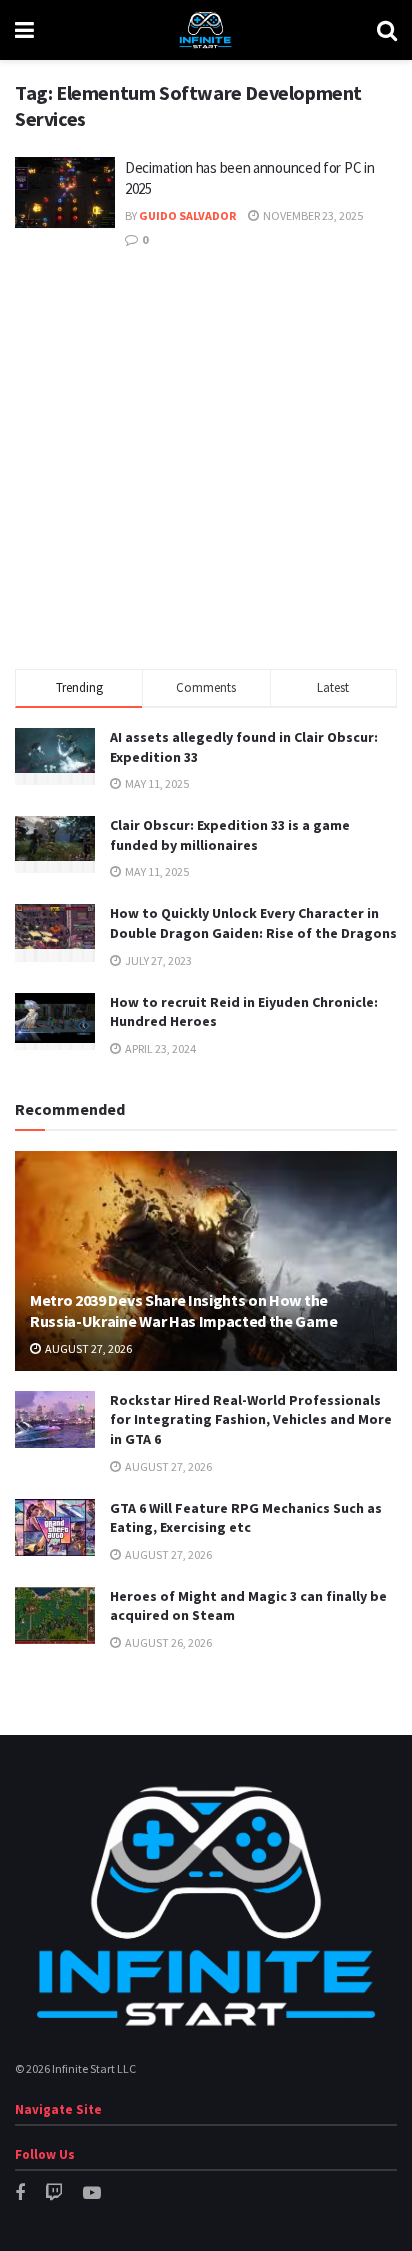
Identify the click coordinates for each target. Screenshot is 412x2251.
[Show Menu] (24, 30)
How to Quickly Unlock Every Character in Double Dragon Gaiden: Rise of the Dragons (253, 923)
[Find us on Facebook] (20, 2193)
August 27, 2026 (87, 1348)
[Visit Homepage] (205, 30)
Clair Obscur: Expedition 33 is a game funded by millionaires (230, 835)
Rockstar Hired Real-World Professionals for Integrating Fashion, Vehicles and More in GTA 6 (251, 1419)
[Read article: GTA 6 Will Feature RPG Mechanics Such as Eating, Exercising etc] (55, 1527)
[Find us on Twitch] (54, 2193)
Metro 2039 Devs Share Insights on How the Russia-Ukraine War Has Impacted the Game (183, 1310)
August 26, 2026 (167, 1642)
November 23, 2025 (312, 215)
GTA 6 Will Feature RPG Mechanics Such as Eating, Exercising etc (246, 1518)
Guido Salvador (187, 215)
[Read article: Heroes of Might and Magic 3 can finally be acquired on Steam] (55, 1615)
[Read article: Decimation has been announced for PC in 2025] (65, 193)
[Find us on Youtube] (92, 2193)
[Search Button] (387, 30)
